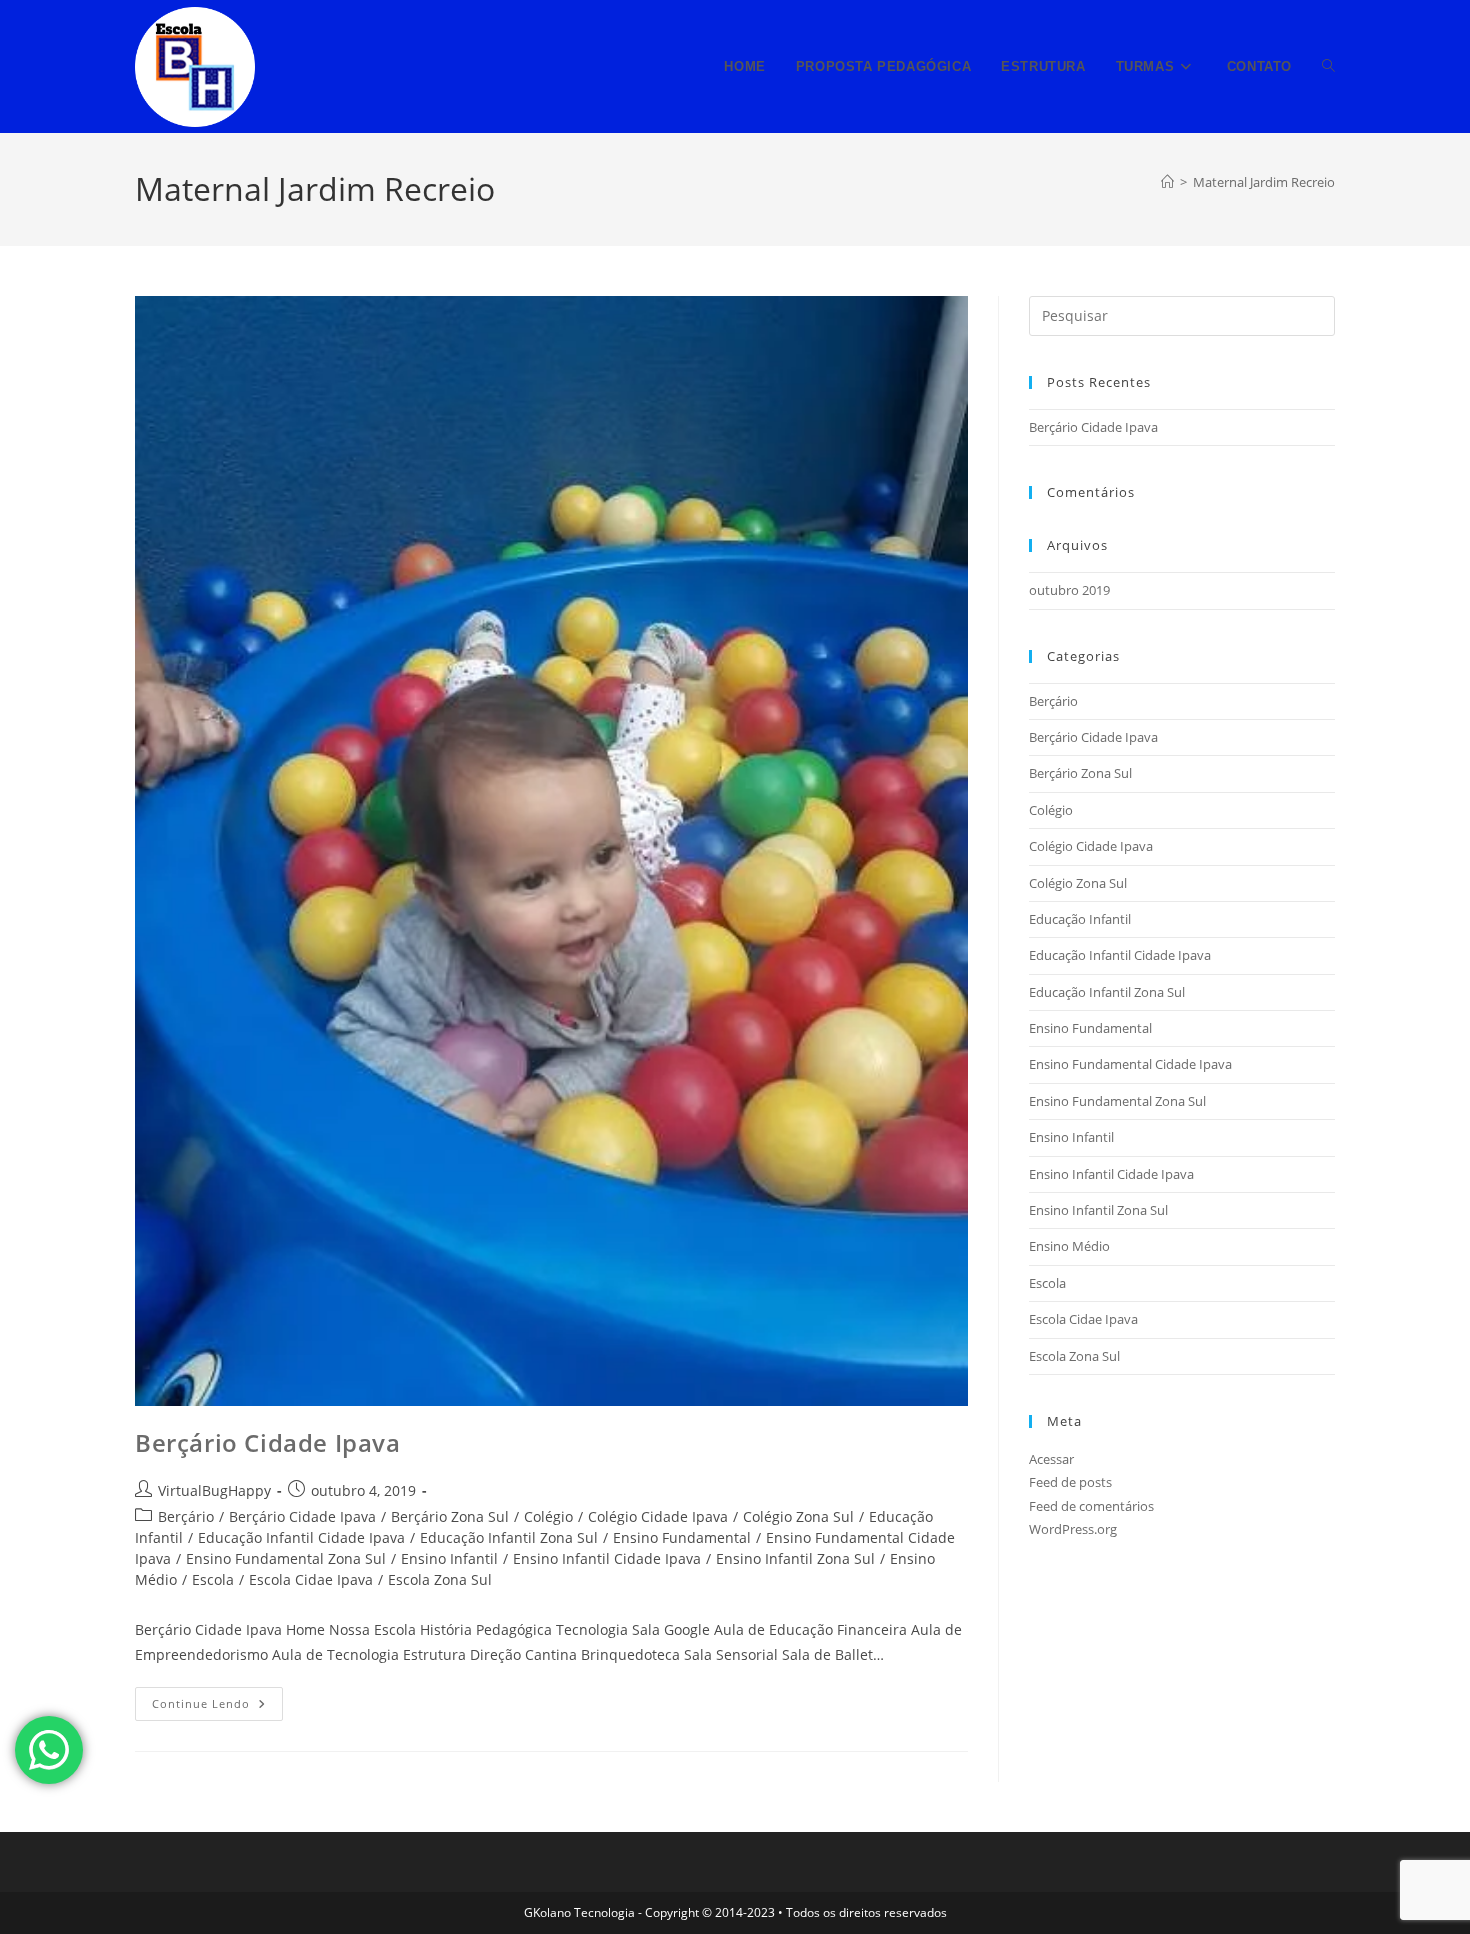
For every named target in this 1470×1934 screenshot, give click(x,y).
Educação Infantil (1080, 919)
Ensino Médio (1069, 1246)
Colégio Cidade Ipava (658, 1516)
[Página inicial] (1167, 182)
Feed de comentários (1091, 1506)
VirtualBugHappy (214, 1490)
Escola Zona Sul (440, 1579)
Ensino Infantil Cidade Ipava (607, 1558)
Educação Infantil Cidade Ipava (301, 1537)
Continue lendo (217, 1699)
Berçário (186, 1516)
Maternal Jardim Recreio (1264, 182)
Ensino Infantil (449, 1558)
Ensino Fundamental (682, 1537)
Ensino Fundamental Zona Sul (286, 1558)
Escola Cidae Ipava (311, 1579)
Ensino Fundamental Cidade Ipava (1130, 1064)
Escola (213, 1579)
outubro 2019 (1069, 590)
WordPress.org (1073, 1529)
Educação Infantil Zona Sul (509, 1537)
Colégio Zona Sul (798, 1516)
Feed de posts (1070, 1482)
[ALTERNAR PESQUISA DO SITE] (1328, 66)
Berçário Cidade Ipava (268, 1442)
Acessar (1051, 1459)
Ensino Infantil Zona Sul (795, 1558)
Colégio (548, 1516)
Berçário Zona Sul (450, 1516)
